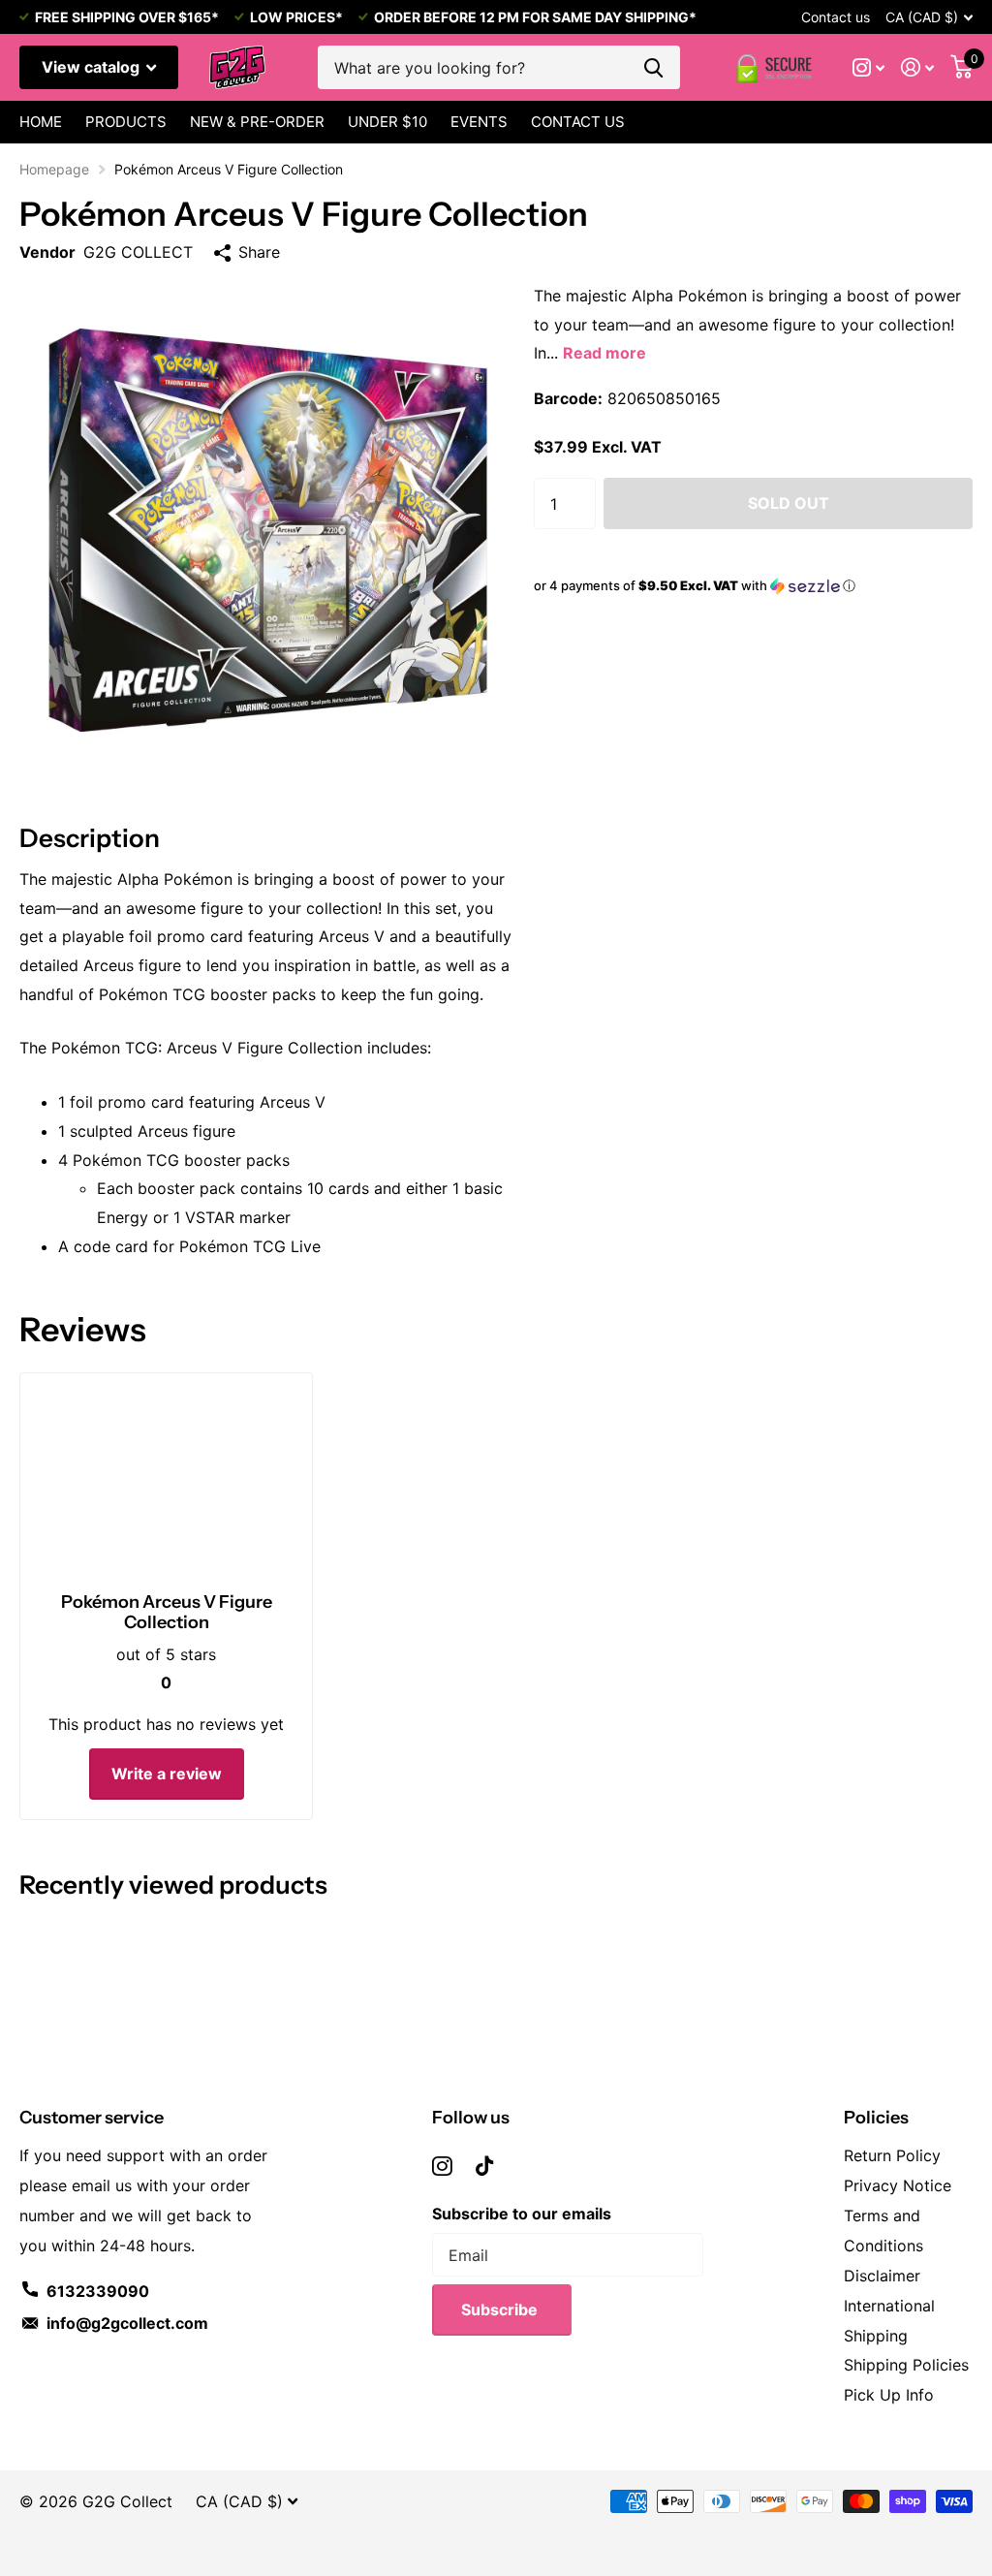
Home (41, 122)
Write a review (167, 1774)
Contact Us (578, 122)
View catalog (93, 67)
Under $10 (387, 122)
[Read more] (869, 67)
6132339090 (98, 2291)
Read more (604, 353)
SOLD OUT (789, 503)
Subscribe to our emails (522, 2214)
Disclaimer (882, 2276)
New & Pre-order (257, 122)
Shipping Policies (906, 2365)
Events (479, 122)
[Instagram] (442, 2166)
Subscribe (501, 2309)
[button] (753, 586)
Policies (876, 2118)
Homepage (54, 169)
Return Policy (892, 2155)
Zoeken (653, 67)
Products (126, 122)
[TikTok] (484, 2166)
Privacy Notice (898, 2185)
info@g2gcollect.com (127, 2323)
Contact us (836, 17)
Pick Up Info (889, 2395)
